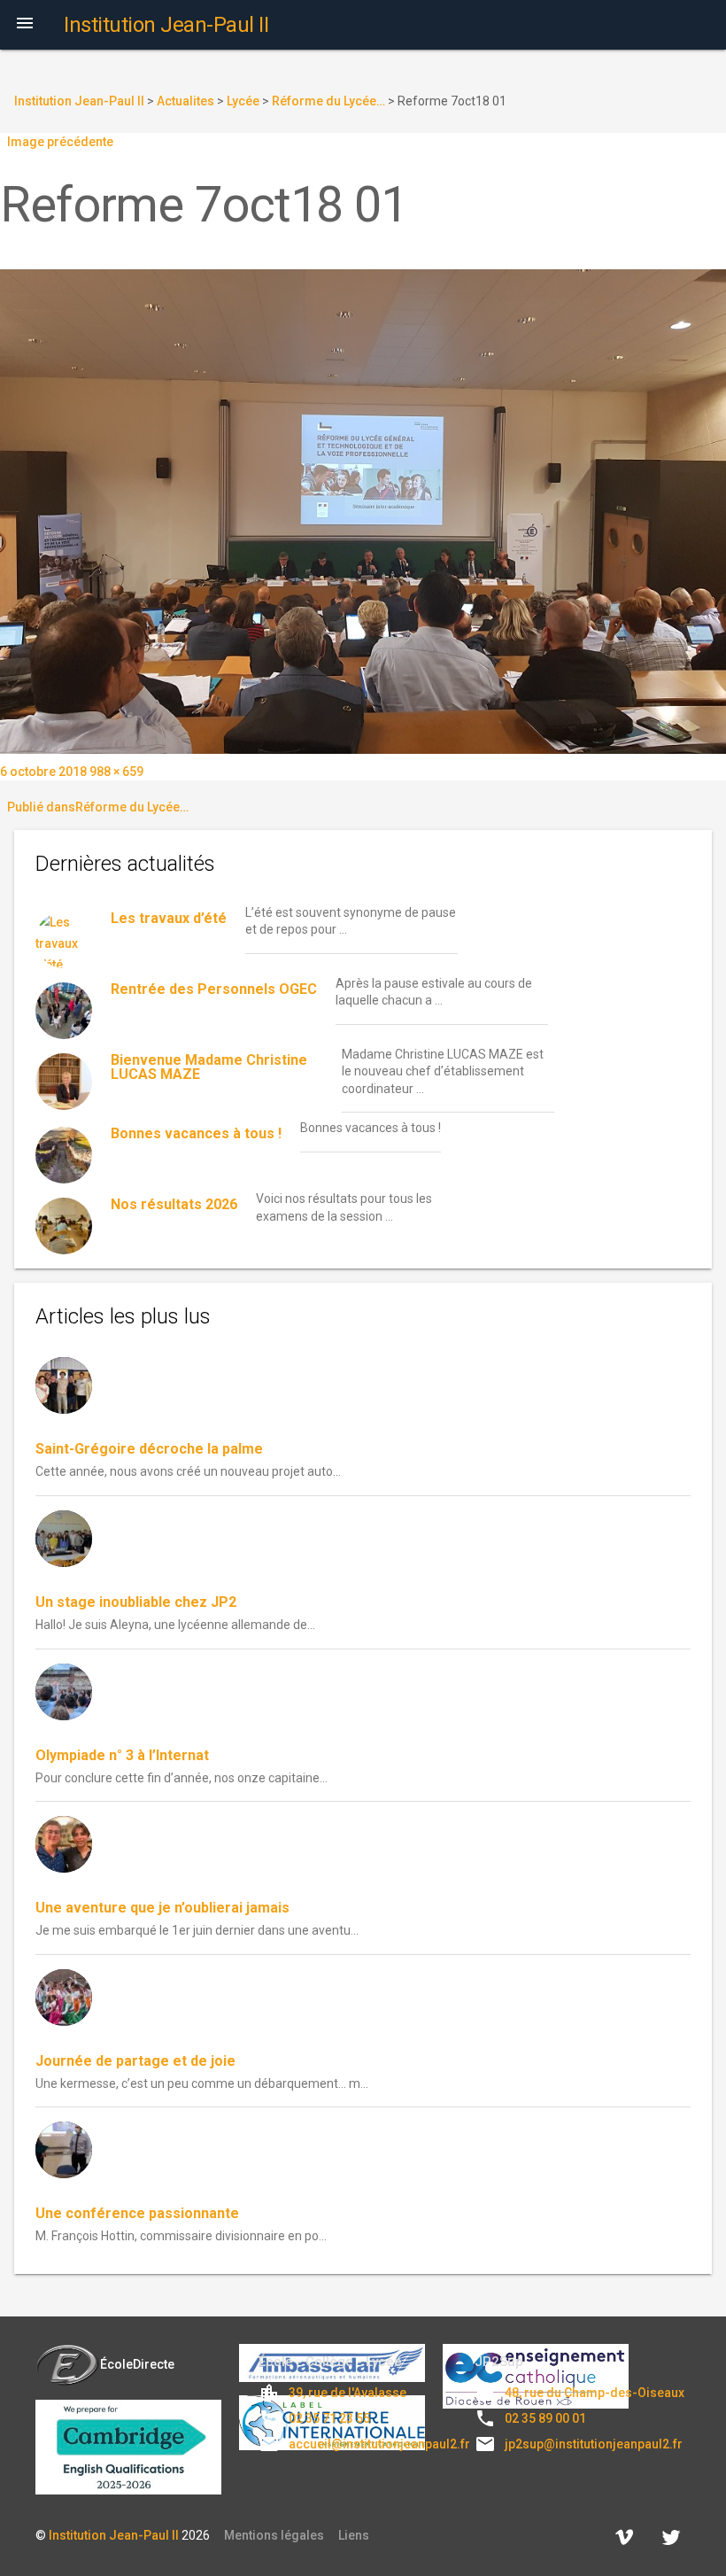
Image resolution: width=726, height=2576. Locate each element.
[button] (25, 25)
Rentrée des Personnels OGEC (214, 989)
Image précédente (60, 142)
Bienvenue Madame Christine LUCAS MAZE (209, 1067)
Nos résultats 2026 (174, 1204)
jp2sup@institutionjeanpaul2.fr (594, 2444)
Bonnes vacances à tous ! (196, 1133)
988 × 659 (116, 772)
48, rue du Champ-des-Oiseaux (595, 2393)
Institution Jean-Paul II (114, 2535)
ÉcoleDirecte (137, 2364)
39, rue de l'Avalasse (348, 2393)
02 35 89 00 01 (545, 2418)
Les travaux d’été (169, 918)
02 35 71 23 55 (329, 2418)
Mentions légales (274, 2535)
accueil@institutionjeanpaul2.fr (379, 2444)
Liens (354, 2535)
